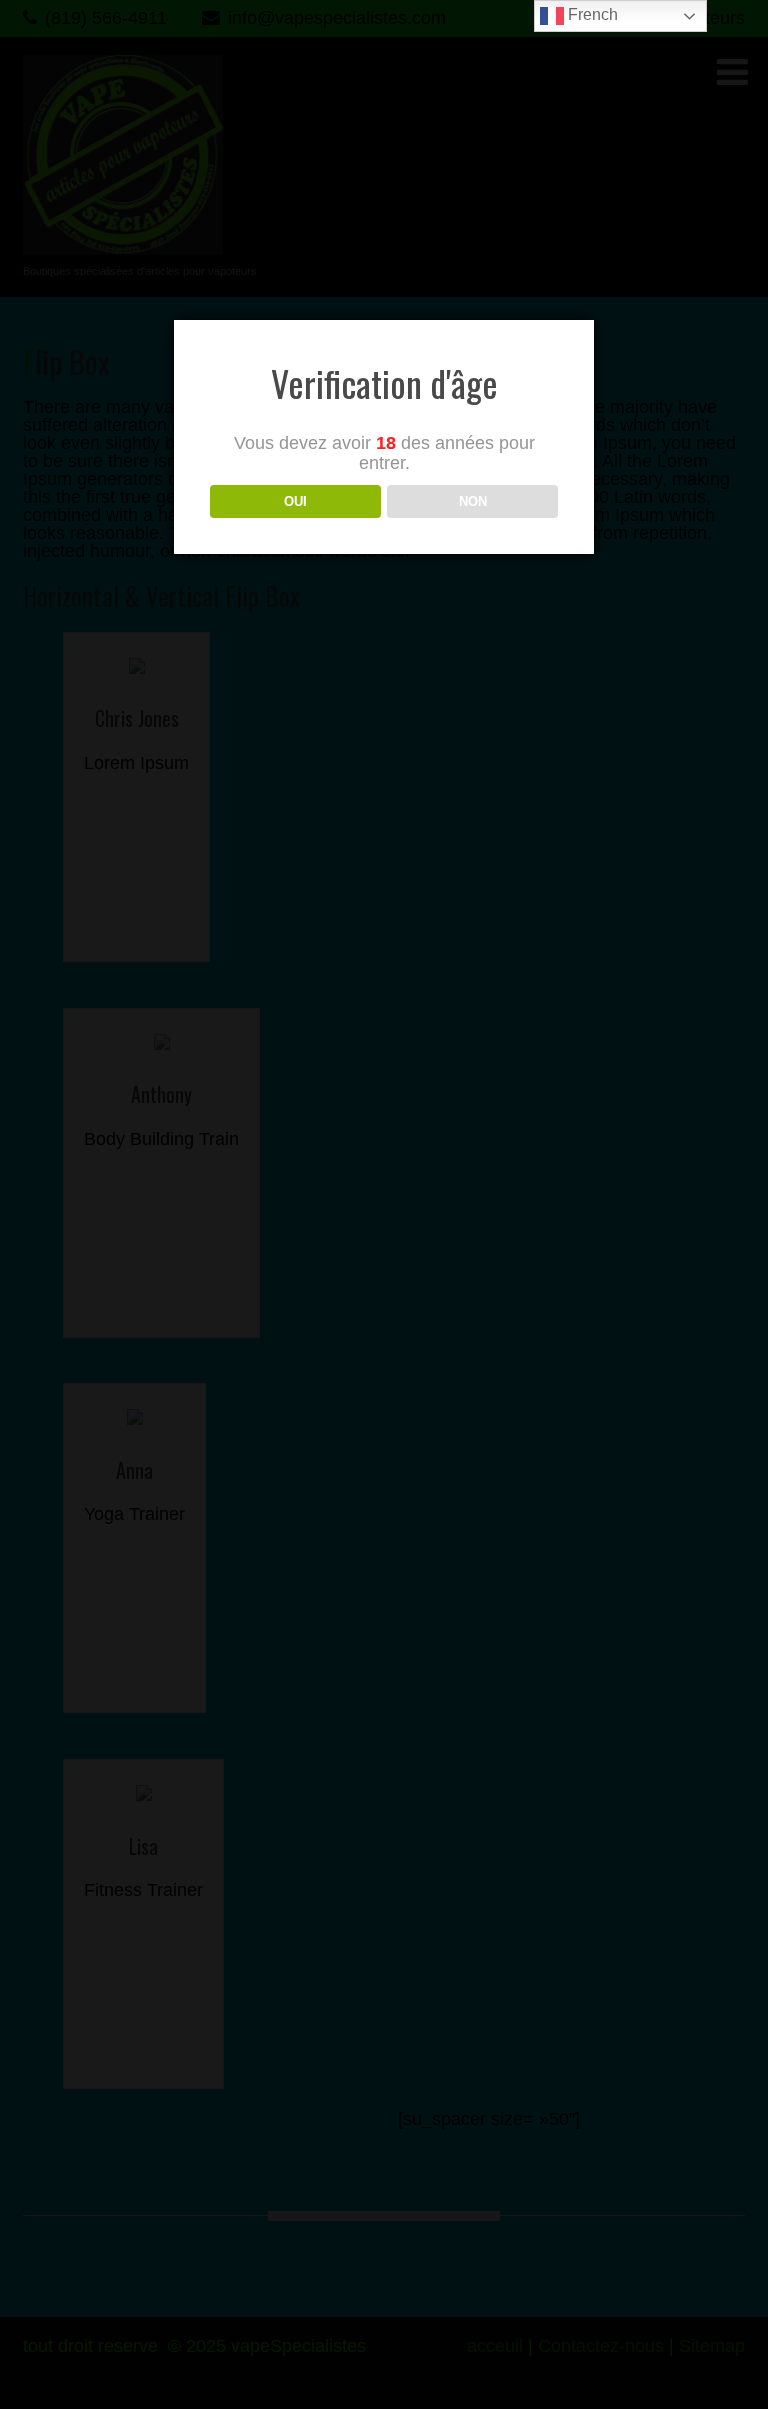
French (591, 14)
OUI (295, 501)
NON (473, 501)
